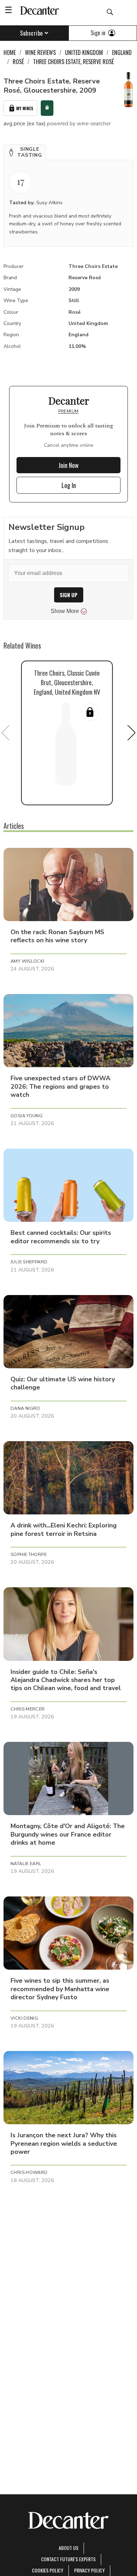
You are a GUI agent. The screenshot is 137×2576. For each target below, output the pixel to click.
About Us (68, 2548)
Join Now (68, 465)
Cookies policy (48, 2570)
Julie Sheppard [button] (29, 1262)
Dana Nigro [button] (25, 1408)
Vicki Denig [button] (24, 2018)
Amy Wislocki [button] (28, 961)
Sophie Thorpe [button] (29, 1555)
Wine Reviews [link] (40, 52)
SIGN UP (69, 595)
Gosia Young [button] (27, 1116)
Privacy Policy (89, 2570)
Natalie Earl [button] (26, 1864)
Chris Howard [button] (29, 2172)
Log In (69, 485)
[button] (25, 152)
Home (10, 52)
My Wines (25, 108)
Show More (65, 611)
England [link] (122, 52)
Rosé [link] (18, 62)
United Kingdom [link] (84, 52)
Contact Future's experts (68, 2559)
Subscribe (31, 33)
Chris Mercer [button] (28, 1709)
